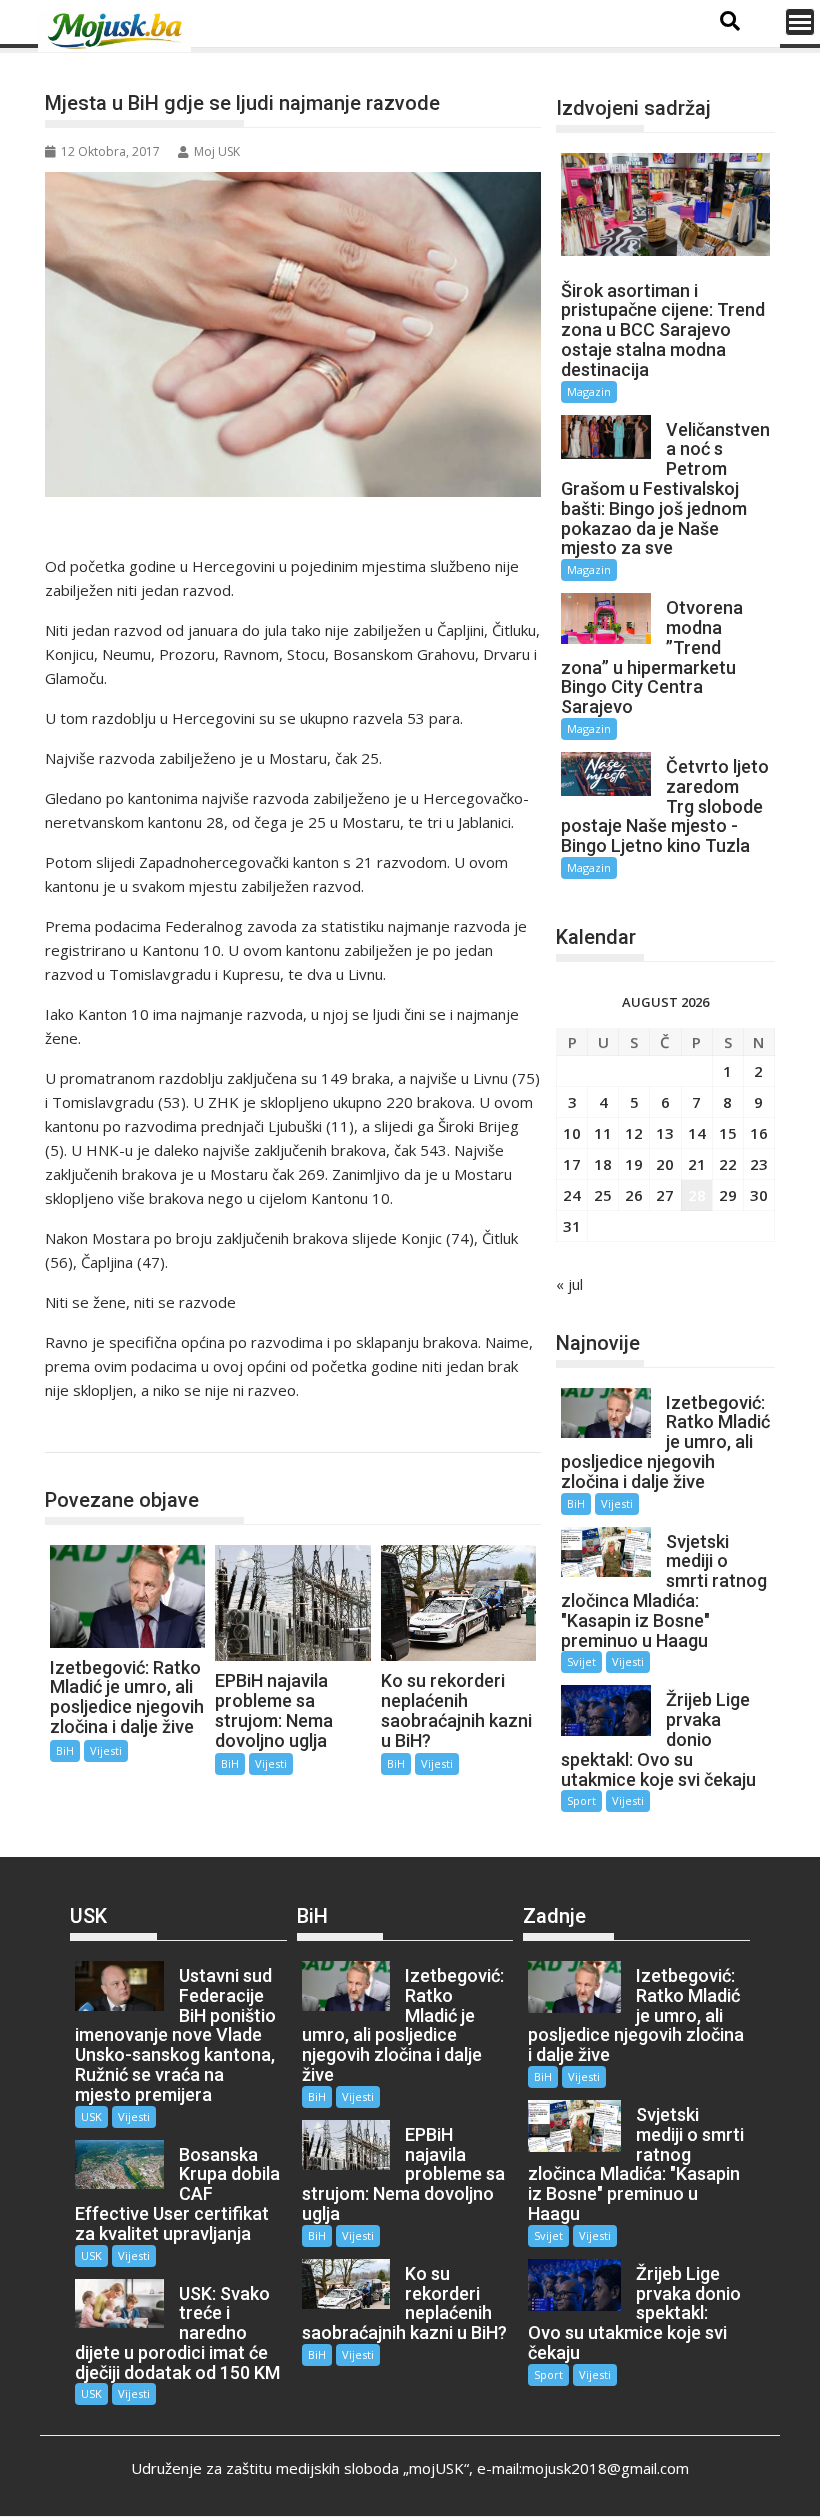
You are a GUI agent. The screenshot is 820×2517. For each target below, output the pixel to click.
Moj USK (217, 151)
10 (572, 1133)
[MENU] (800, 22)
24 (572, 1195)
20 (665, 1164)
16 (759, 1133)
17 (572, 1164)
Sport (581, 1800)
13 (665, 1133)
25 (603, 1195)
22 (728, 1164)
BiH (80, 1431)
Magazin (589, 391)
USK (91, 2116)
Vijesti (106, 1750)
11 (603, 1133)
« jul (569, 1284)
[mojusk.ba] (118, 31)
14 (697, 1133)
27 (665, 1195)
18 (603, 1164)
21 (697, 1164)
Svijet (581, 1661)
